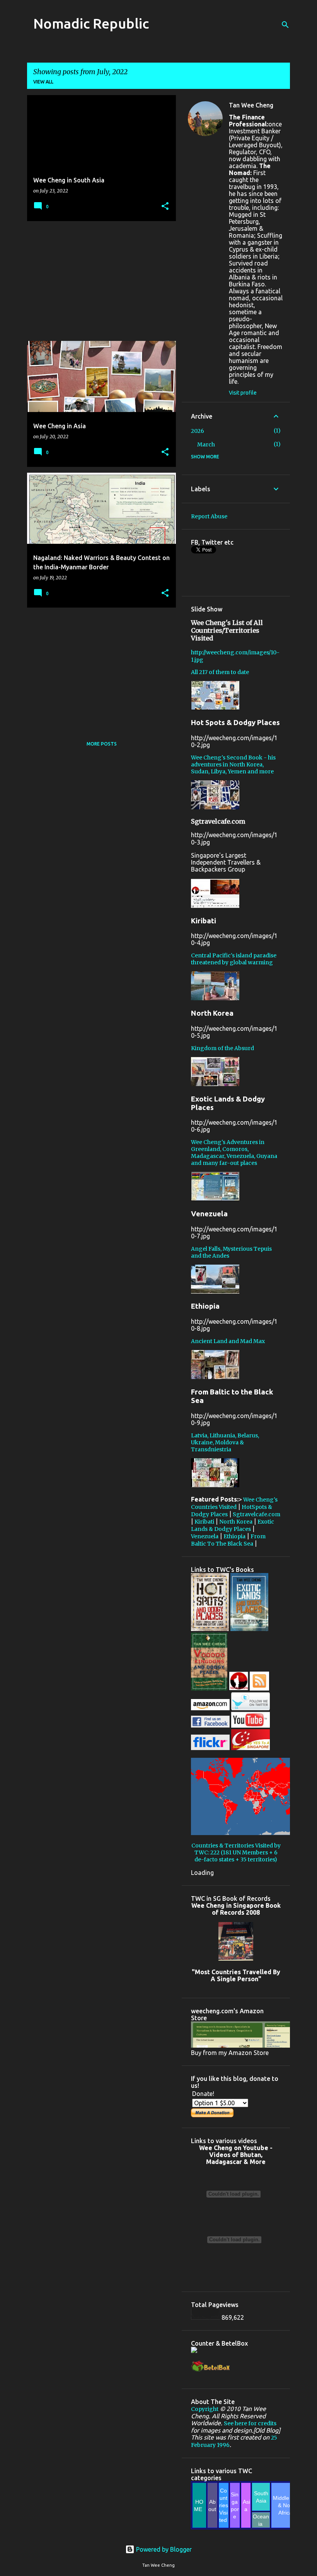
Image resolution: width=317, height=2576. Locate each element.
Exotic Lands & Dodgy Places (233, 1525)
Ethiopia (234, 1536)
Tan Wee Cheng (251, 105)
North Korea (236, 1522)
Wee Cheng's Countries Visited (234, 1503)
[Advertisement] (99, 281)
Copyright (205, 2409)
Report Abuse (209, 516)
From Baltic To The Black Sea (228, 1540)
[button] (165, 207)
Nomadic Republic (91, 23)
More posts (102, 744)
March (206, 444)
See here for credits (250, 2423)
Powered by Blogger (163, 2549)
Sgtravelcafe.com (256, 1514)
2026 (198, 431)
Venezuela (205, 1536)
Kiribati (204, 1522)
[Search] (285, 25)
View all (43, 82)
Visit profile (243, 393)
